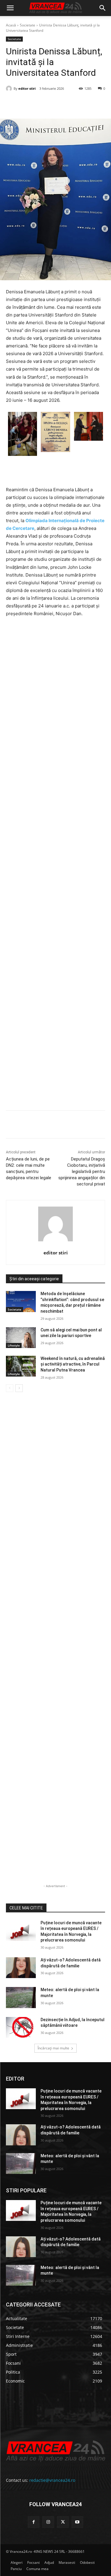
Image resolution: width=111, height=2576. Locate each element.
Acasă (11, 25)
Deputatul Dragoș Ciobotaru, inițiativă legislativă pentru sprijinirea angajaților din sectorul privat (82, 1172)
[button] (10, 8)
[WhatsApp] (71, 104)
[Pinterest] (58, 104)
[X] (44, 104)
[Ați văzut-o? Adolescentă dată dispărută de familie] (21, 1968)
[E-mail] (85, 104)
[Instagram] (48, 2522)
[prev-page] (10, 1388)
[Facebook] (30, 104)
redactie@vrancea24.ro (52, 2480)
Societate (28, 25)
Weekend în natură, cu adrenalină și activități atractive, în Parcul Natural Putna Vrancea (73, 1364)
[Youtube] (77, 2522)
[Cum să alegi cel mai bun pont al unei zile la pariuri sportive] (21, 1338)
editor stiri (27, 88)
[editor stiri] (10, 89)
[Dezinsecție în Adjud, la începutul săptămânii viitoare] (21, 2027)
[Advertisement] (55, 866)
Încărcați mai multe (53, 2048)
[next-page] (19, 1388)
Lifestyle (14, 1345)
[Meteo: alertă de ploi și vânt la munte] (21, 1997)
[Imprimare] (99, 104)
